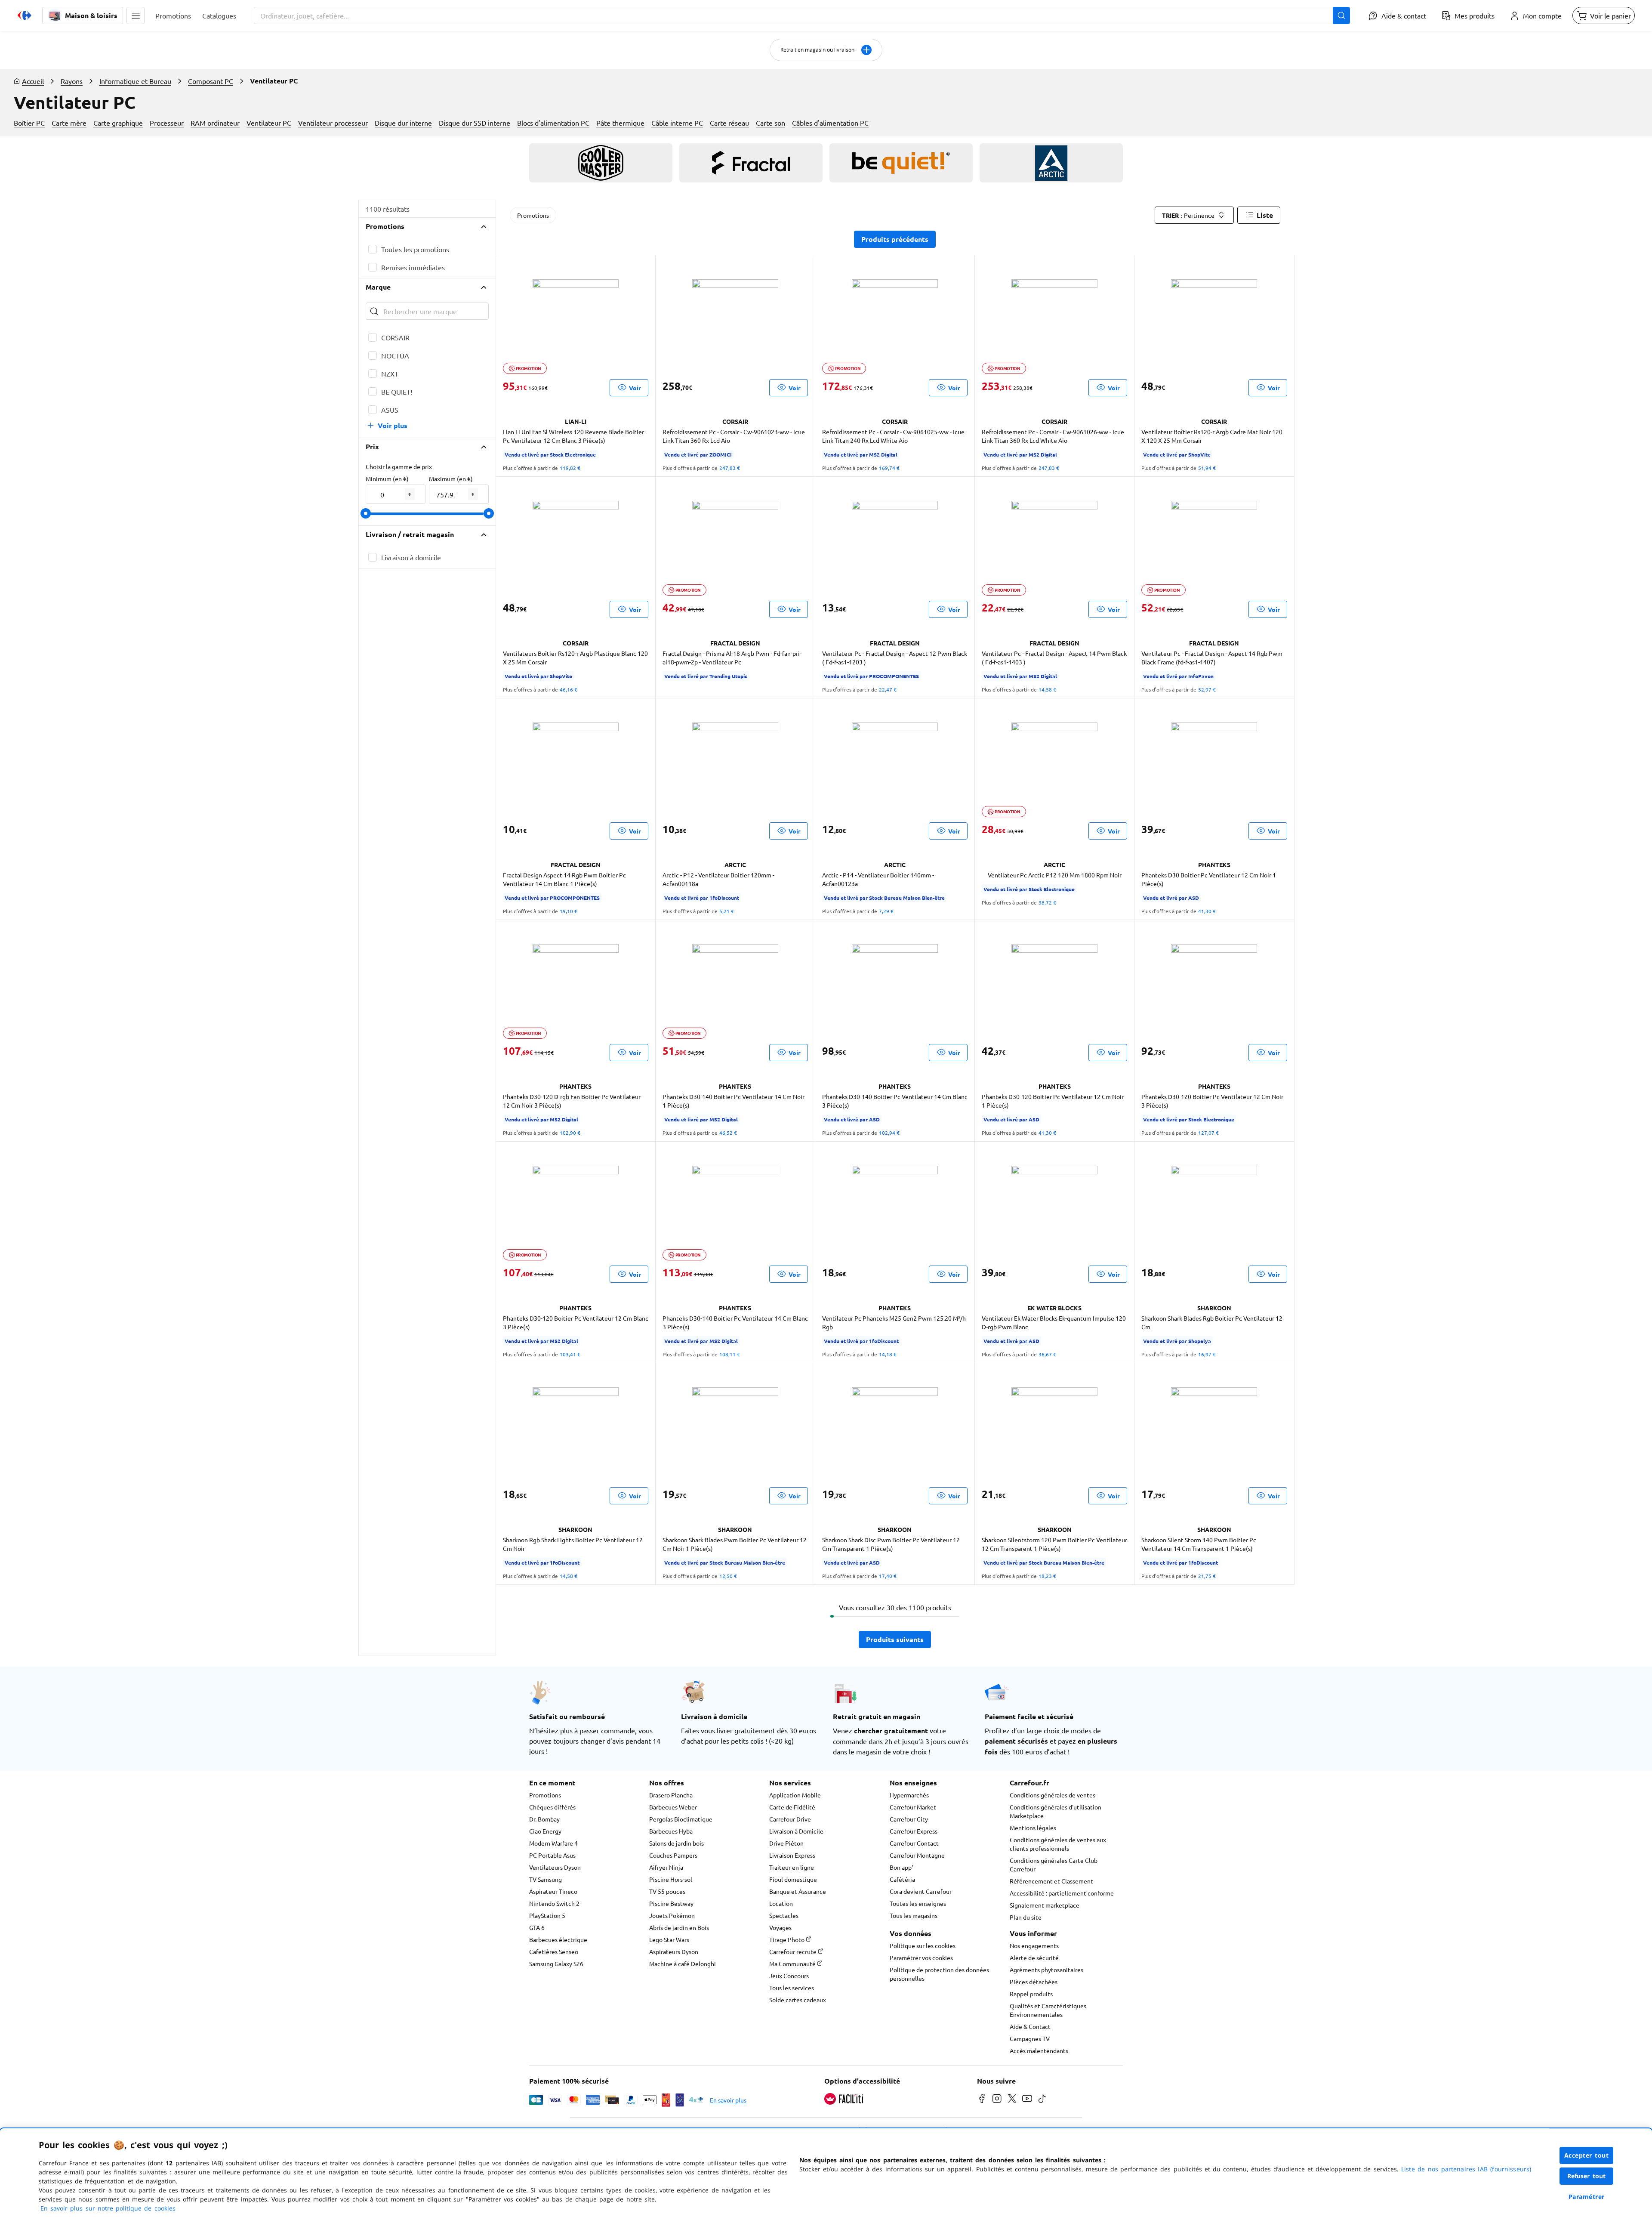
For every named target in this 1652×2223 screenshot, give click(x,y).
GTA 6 (537, 1927)
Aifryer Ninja (666, 1867)
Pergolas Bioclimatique (681, 1819)
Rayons (72, 81)
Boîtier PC (29, 123)
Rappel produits (1031, 1994)
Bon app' (901, 1867)
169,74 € (889, 468)
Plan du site (1026, 1917)
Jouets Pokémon (672, 1915)
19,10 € (569, 911)
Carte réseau (729, 123)
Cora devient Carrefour (921, 1891)
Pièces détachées (1034, 1982)
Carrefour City (909, 1819)
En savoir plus (728, 2100)
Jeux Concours (789, 1976)
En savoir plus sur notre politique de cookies (108, 2208)
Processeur (167, 123)
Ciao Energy (545, 1831)
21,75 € (1207, 1576)
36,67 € (1047, 1354)
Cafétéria (902, 1879)
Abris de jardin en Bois (679, 1927)
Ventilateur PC (269, 123)
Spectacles (784, 1915)
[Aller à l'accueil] (25, 15)
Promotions (533, 215)
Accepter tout (1587, 2155)
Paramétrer (1587, 2197)
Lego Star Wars (669, 1939)
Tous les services (792, 1988)
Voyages (780, 1927)
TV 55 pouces (667, 1891)
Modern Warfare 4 (553, 1843)
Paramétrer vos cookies (921, 1957)
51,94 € (1207, 468)
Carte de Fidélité (792, 1807)
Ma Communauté (793, 1964)
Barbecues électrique (558, 1939)
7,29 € (886, 911)
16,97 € (1207, 1354)
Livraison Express (792, 1855)
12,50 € (728, 1576)
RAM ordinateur (215, 123)
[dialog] (826, 2176)
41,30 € (1207, 911)
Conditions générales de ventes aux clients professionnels (1058, 1844)
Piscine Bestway (671, 1903)
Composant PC (211, 81)
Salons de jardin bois (677, 1843)
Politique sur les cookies (923, 1945)
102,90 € (570, 1133)
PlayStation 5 (547, 1915)
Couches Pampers (673, 1855)
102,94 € (889, 1133)
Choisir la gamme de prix (399, 466)
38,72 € (1047, 902)
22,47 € (888, 689)
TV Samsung (546, 1879)
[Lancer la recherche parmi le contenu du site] (1341, 15)
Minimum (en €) (387, 479)
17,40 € (888, 1576)
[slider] (366, 513)
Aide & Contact (1030, 2026)
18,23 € (1047, 1576)
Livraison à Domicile (796, 1831)
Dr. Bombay (544, 1819)
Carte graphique (118, 123)
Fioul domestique (793, 1879)
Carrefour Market (913, 1807)
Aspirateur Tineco (553, 1891)
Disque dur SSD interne (475, 123)
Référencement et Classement (1051, 1881)
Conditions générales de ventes (1053, 1795)
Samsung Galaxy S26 (556, 1964)
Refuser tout (1587, 2176)
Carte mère (69, 123)
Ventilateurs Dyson (555, 1867)
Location (781, 1903)
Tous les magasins (914, 1915)
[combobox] (802, 15)
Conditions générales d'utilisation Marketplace (1056, 1811)
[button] (136, 15)
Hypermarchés (909, 1795)
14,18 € (888, 1354)
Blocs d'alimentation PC (553, 123)
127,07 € (1208, 1133)
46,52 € (728, 1133)
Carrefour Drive (790, 1819)
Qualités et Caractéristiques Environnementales (1048, 2010)
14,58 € (1047, 689)
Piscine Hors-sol (671, 1879)
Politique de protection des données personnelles (939, 1974)
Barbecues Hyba (671, 1831)
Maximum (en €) (451, 479)
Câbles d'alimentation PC (830, 123)
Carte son (771, 123)
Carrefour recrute (794, 1951)
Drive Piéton (786, 1843)
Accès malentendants (1039, 2050)
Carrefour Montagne (917, 1855)
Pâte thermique (620, 123)
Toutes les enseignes (918, 1903)
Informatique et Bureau (135, 81)
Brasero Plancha (671, 1795)
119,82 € (570, 468)
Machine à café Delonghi (683, 1964)
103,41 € (570, 1354)
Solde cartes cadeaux (798, 2000)
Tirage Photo (787, 1939)
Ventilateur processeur (333, 123)
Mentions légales (1033, 1828)
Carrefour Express (914, 1831)
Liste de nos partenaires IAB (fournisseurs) (1466, 2169)
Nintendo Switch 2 (554, 1903)
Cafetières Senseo (554, 1951)
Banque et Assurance (798, 1891)
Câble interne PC (677, 123)
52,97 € (1207, 689)
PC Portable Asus (552, 1855)
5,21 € (727, 911)
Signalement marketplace (1045, 1905)
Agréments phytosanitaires (1046, 1970)
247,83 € (730, 468)
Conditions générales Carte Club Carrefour (1054, 1865)
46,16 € (569, 689)
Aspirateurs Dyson (674, 1951)
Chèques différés (552, 1807)
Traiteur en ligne (792, 1867)
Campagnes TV (1030, 2038)
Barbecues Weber (673, 1807)
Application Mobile (795, 1795)
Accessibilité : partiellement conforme (1062, 1893)
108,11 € (730, 1354)
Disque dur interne (403, 123)
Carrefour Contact (914, 1843)
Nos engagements (1034, 1945)
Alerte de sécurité (1034, 1957)
